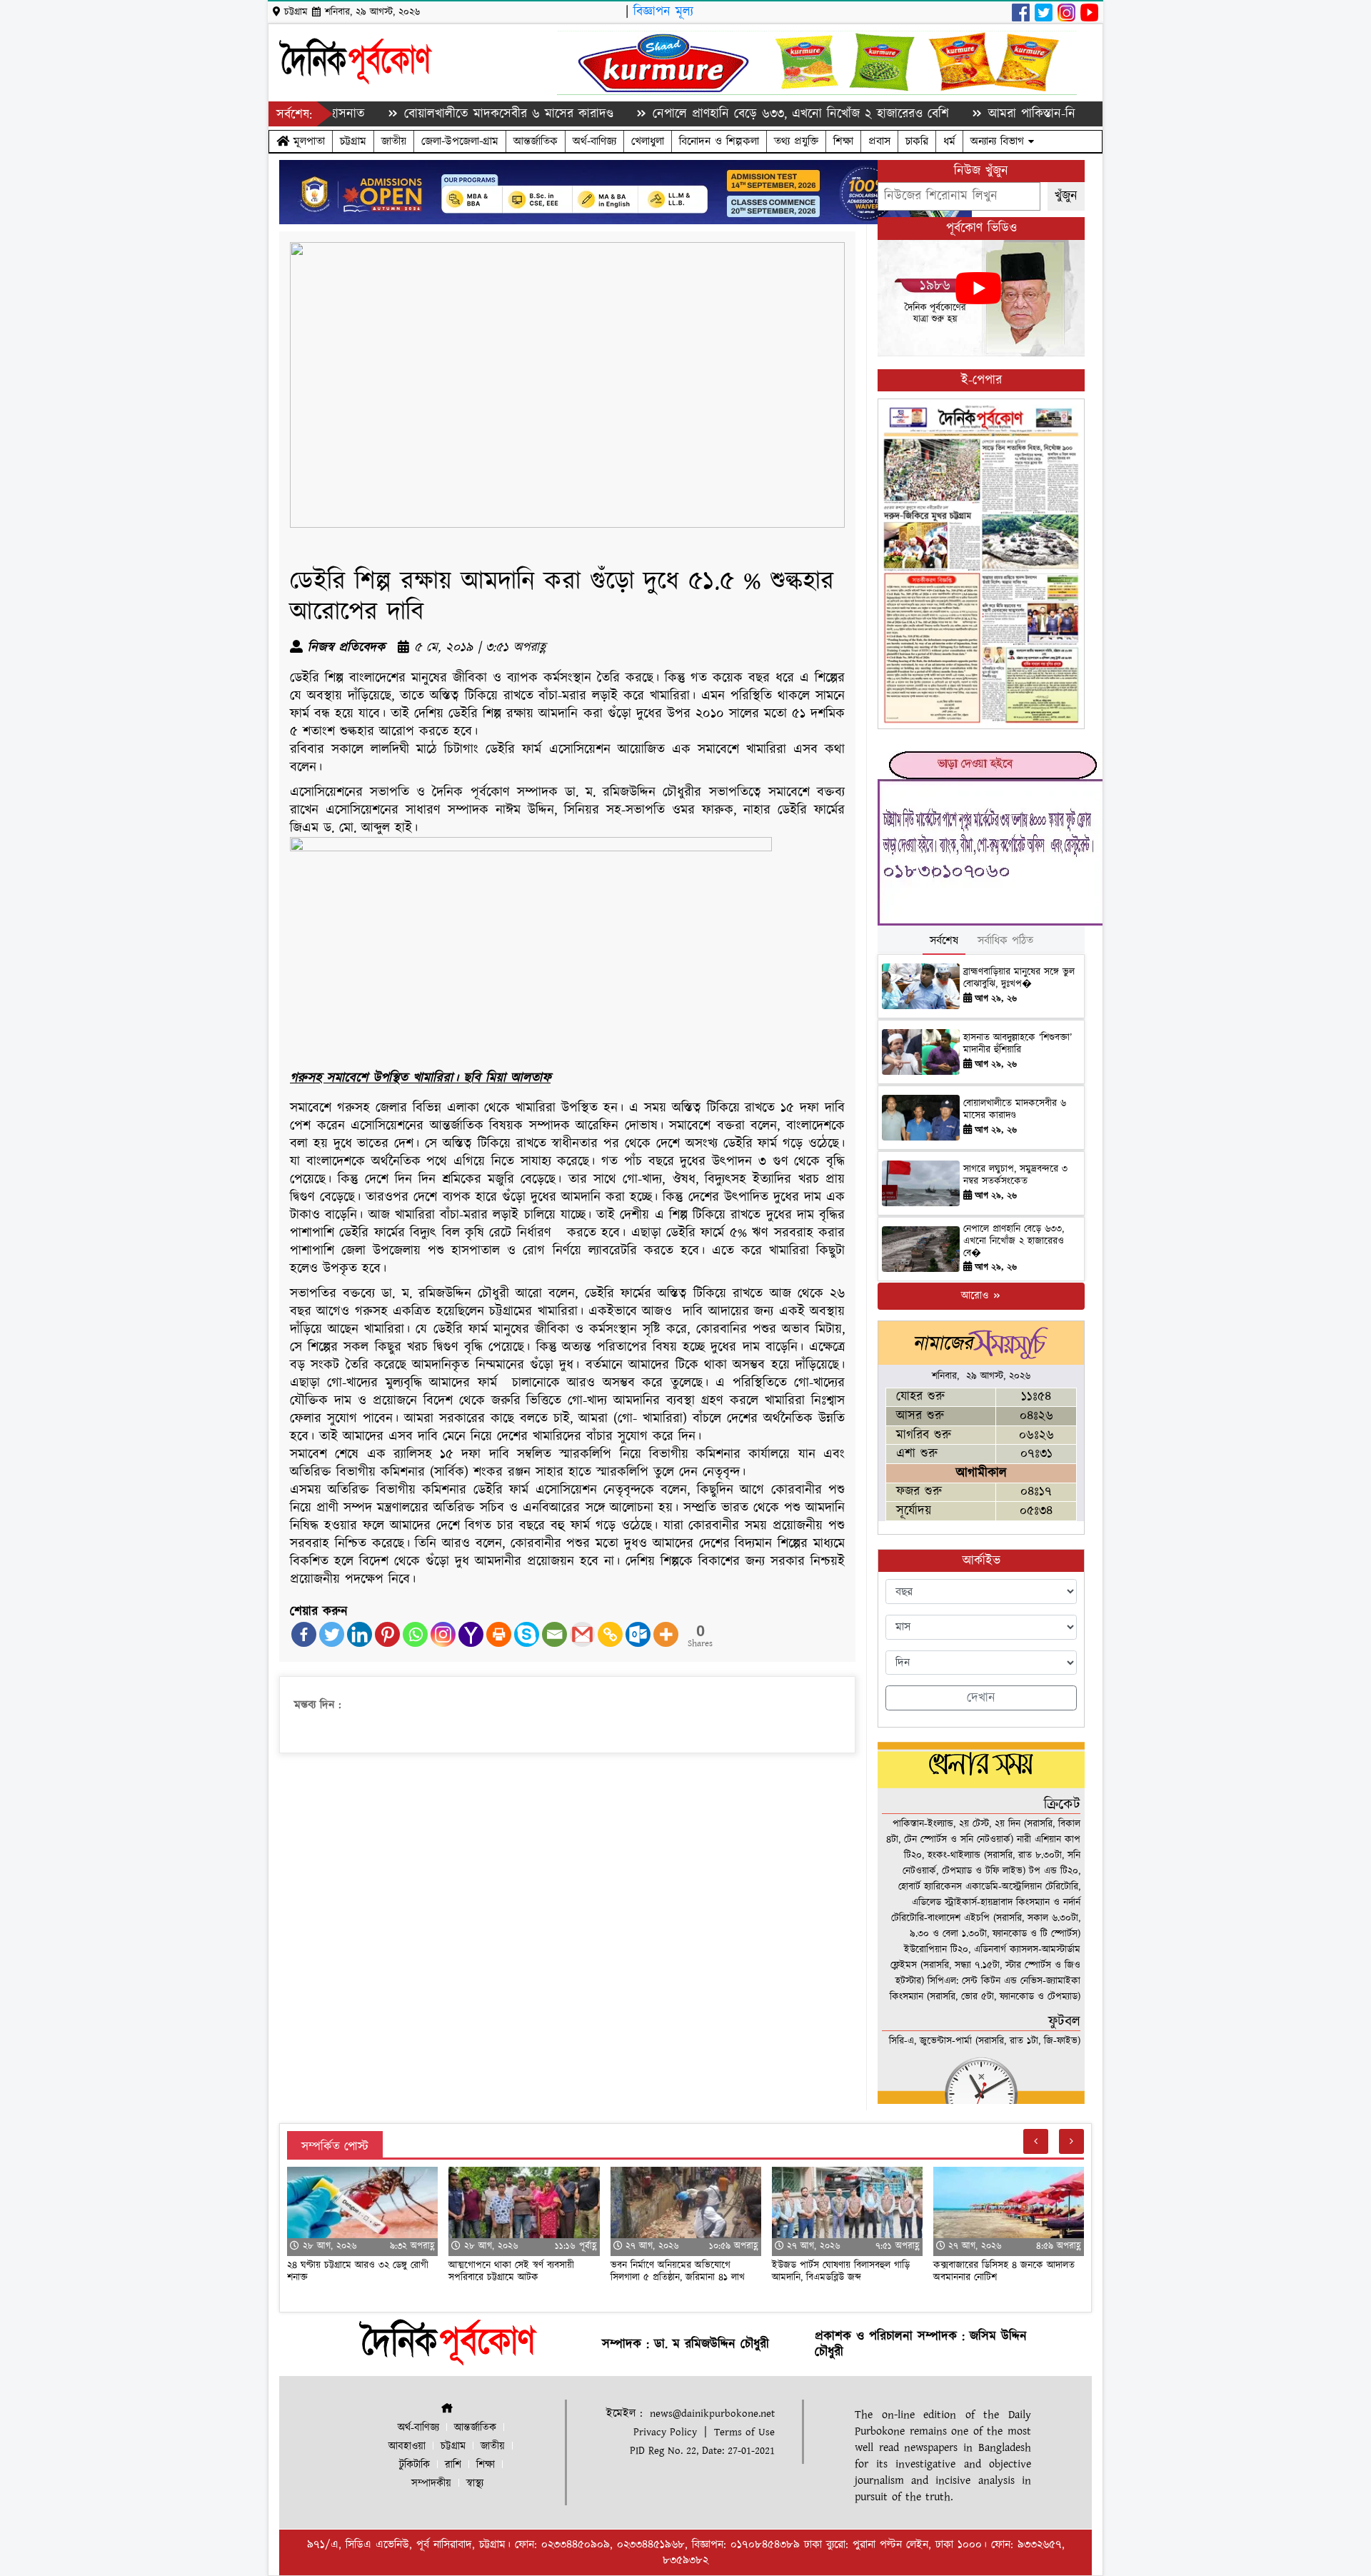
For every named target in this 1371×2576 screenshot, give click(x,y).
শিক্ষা (843, 141)
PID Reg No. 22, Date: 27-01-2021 (702, 2451)
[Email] (554, 1634)
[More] (666, 1634)
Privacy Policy (665, 2432)
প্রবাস (879, 141)
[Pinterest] (387, 1634)
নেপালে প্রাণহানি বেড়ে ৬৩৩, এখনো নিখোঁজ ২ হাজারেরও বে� (1014, 1241)
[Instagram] (443, 1634)
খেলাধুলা (648, 141)
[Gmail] (582, 1634)
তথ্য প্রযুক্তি (796, 141)
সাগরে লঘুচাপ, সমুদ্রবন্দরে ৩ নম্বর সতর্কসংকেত (1015, 1175)
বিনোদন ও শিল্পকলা (719, 141)
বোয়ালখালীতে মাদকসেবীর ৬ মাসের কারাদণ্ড (416, 114)
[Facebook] (304, 1634)
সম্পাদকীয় (431, 2484)
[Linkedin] (360, 1634)
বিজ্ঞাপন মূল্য (663, 12)
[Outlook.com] (638, 1634)
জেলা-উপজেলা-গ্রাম (460, 141)
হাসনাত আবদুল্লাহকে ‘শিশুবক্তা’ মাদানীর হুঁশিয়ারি (1018, 1044)
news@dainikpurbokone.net (712, 2414)
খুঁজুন (1066, 196)
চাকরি (917, 141)
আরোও (976, 1296)
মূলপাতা (307, 141)
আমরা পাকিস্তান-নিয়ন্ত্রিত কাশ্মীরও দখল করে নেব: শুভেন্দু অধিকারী (1052, 114)
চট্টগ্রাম (353, 141)
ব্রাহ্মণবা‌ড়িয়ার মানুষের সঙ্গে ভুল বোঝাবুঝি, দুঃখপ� (1019, 978)
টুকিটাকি (415, 2465)
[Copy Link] (610, 1634)
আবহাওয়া (407, 2446)
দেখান (981, 1698)
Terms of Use (744, 2432)
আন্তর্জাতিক (536, 141)
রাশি (453, 2465)
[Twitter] (332, 1634)
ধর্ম (949, 141)
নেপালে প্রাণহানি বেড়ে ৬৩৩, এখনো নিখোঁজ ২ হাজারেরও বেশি (708, 114)
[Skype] (527, 1634)
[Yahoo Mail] (471, 1634)
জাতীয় (394, 141)
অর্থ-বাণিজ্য (594, 141)
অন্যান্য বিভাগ (999, 141)
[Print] (499, 1634)
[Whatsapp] (415, 1634)
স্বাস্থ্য (475, 2484)
